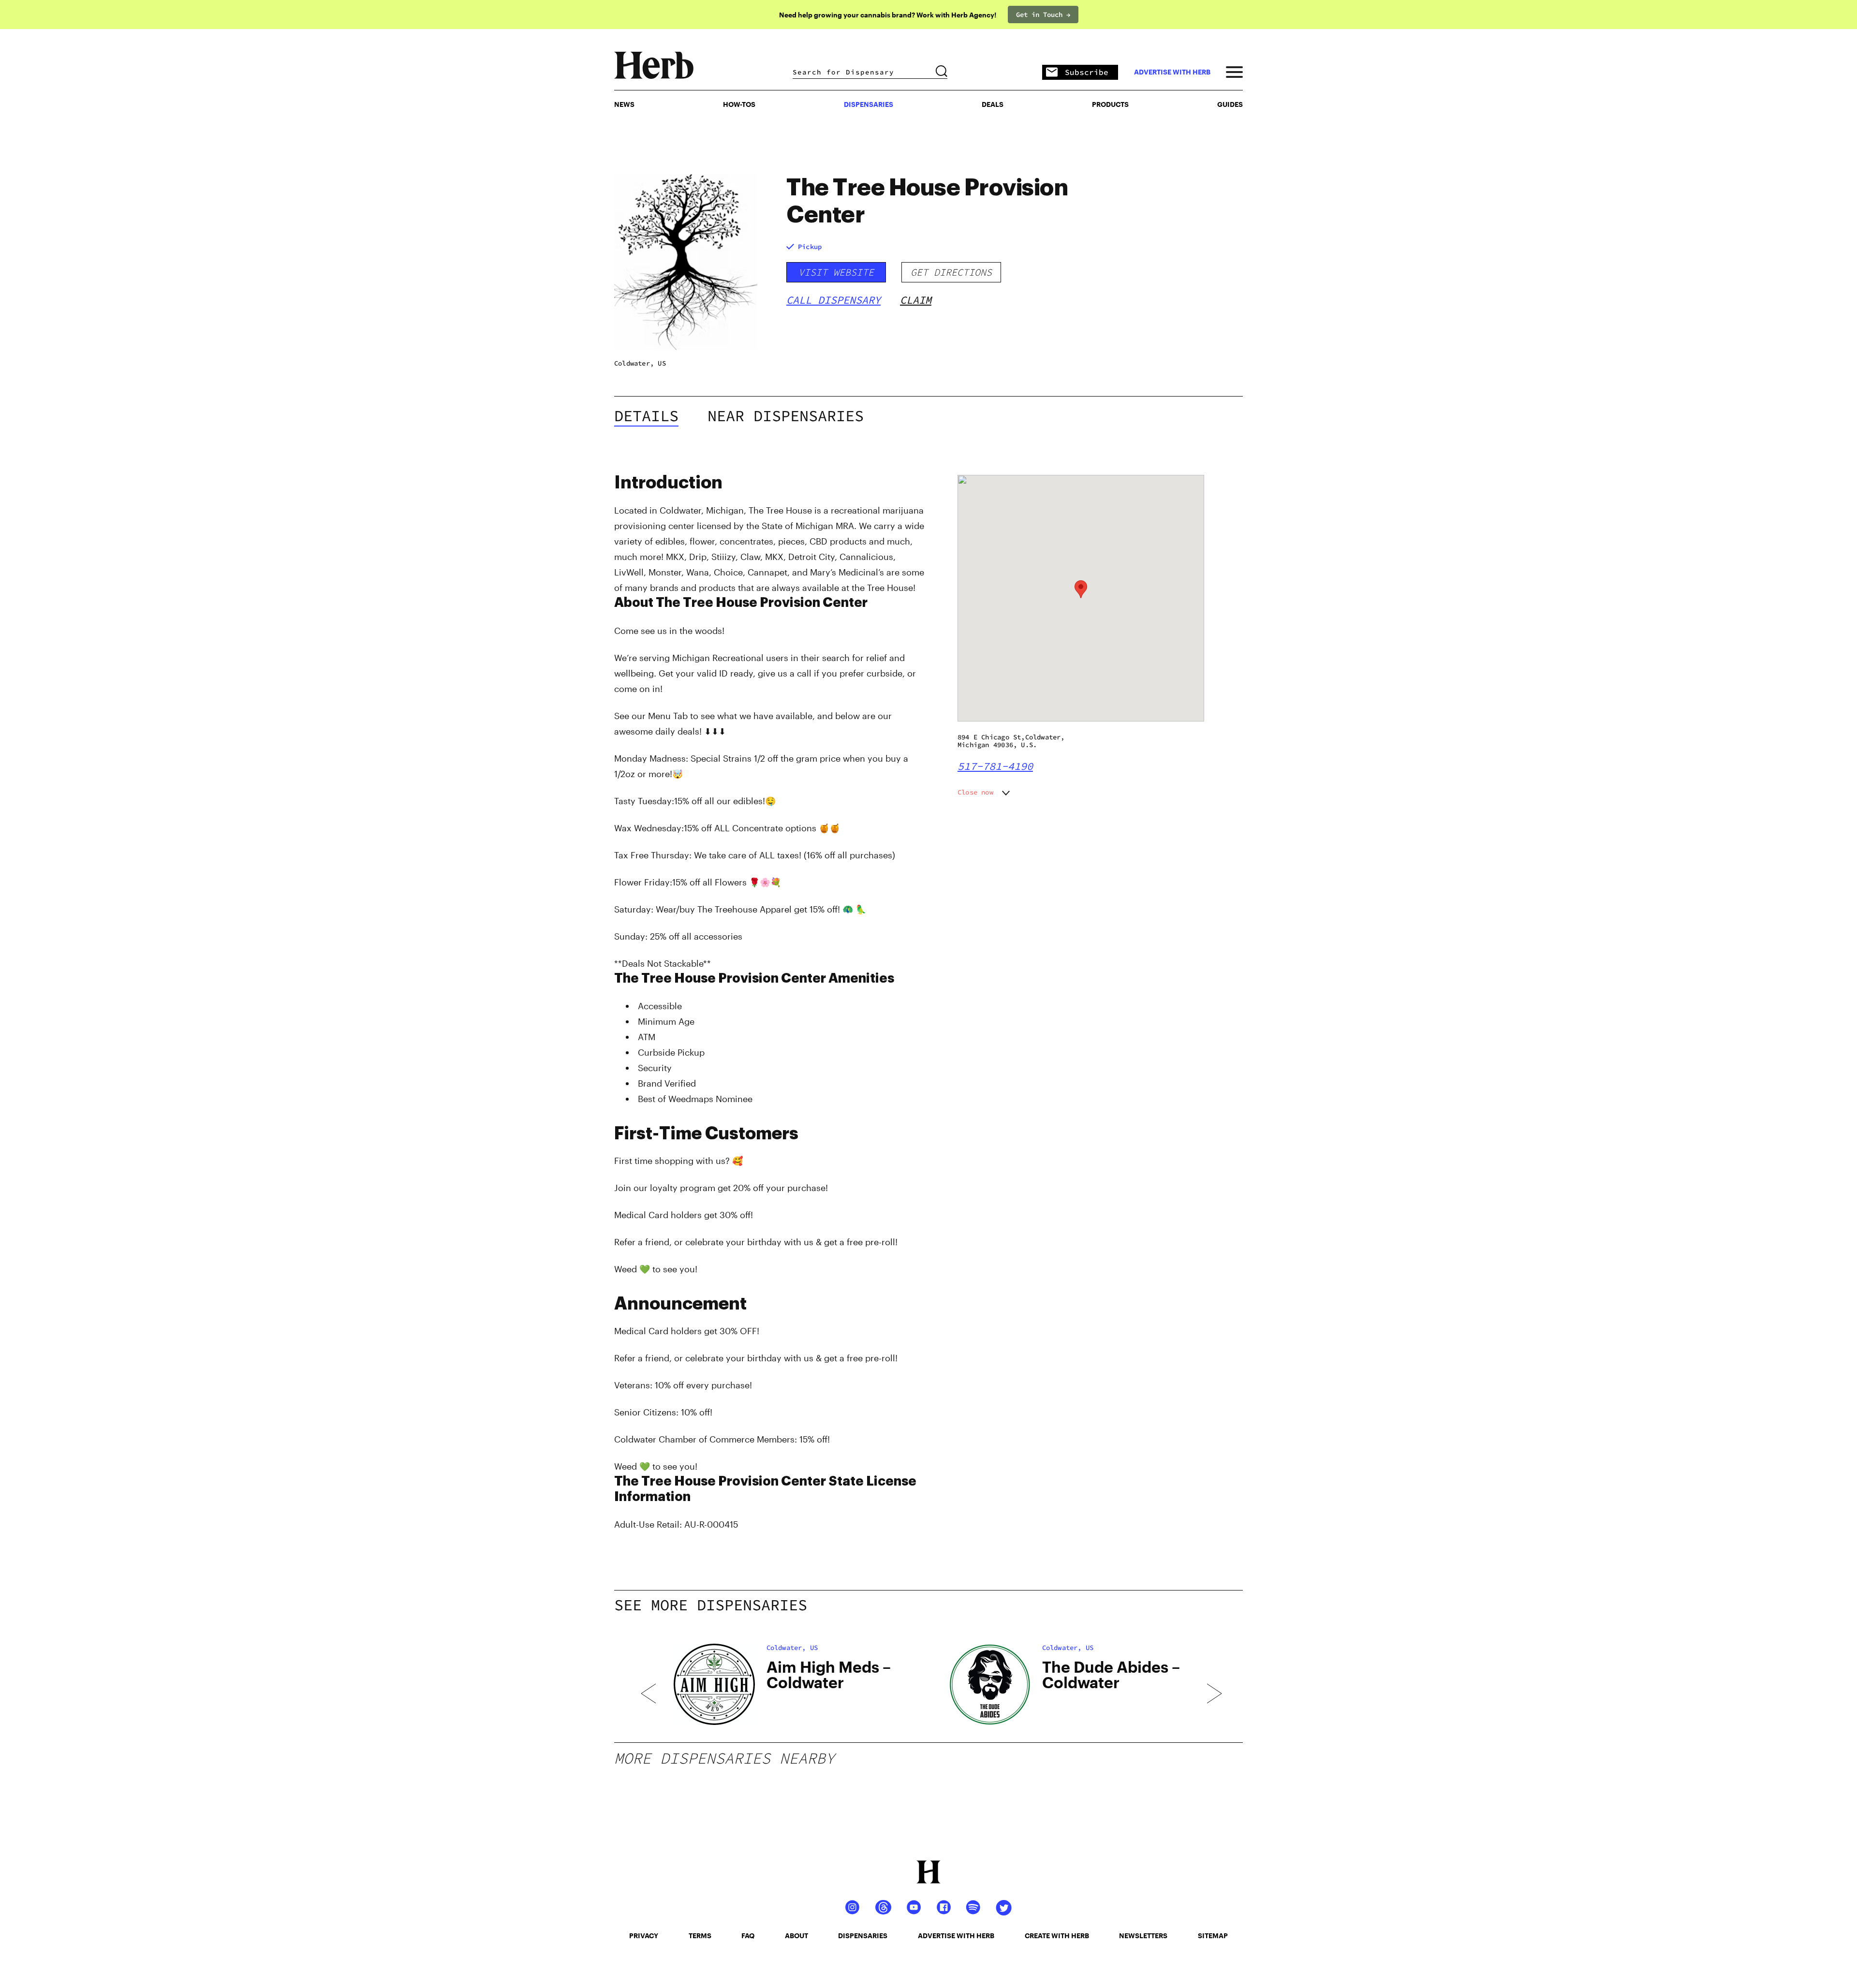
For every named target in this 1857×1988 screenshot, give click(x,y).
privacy (644, 1936)
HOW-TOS (739, 104)
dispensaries (863, 1936)
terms (700, 1936)
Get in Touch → (1043, 15)
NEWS (624, 104)
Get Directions (951, 272)
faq (748, 1936)
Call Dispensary (833, 300)
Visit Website (836, 272)
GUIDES (1230, 104)
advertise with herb (1172, 72)
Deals (993, 104)
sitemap (1213, 1936)
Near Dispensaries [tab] (786, 416)
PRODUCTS (1110, 104)
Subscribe (1087, 72)
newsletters (1143, 1936)
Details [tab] (646, 416)
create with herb (1057, 1936)
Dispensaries (869, 104)
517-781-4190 (995, 766)
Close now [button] (975, 792)
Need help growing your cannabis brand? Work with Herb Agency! (888, 15)
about (796, 1936)
